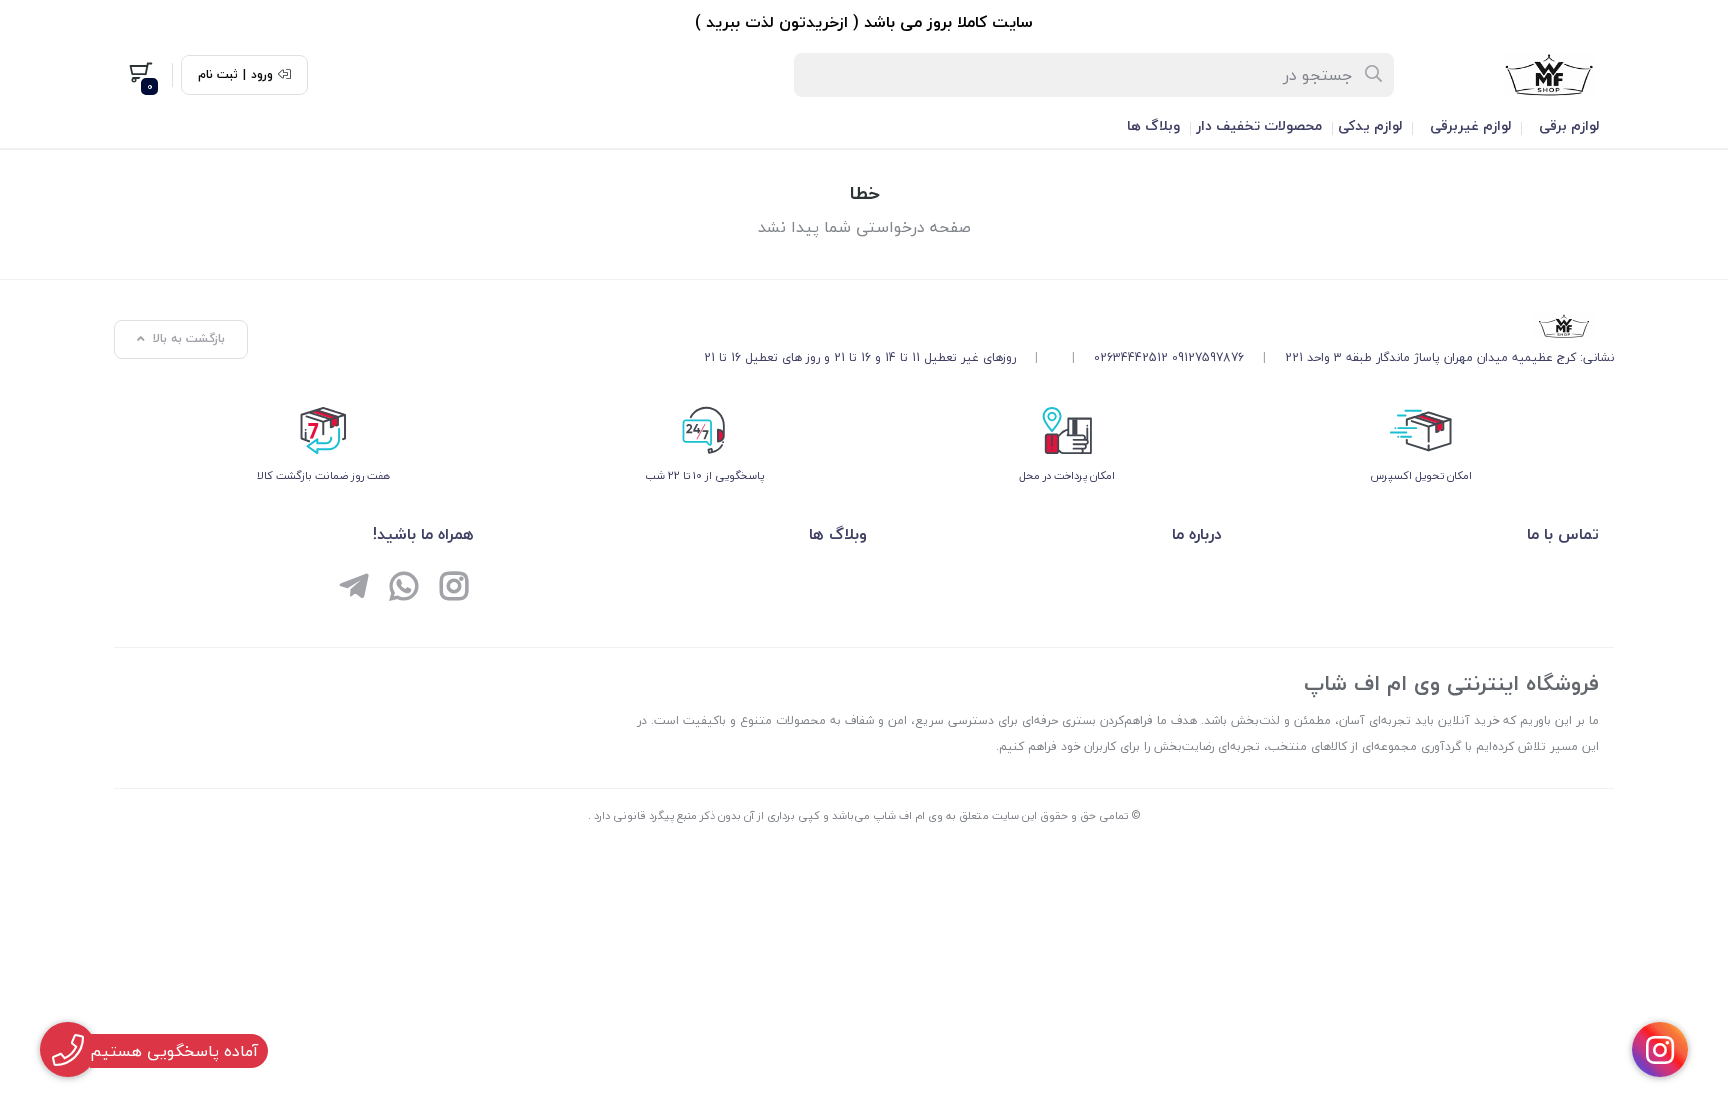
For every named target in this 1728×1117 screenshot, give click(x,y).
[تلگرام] (354, 589)
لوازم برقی (1569, 125)
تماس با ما (1563, 534)
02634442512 (1131, 357)
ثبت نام (218, 75)
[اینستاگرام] (454, 589)
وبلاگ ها (1153, 125)
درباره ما (1197, 534)
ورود (262, 75)
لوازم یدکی (1370, 125)
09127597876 (1208, 357)
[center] (1374, 75)
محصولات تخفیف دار (1259, 125)
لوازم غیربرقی (1470, 125)
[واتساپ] (404, 589)
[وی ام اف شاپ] (1159, 325)
